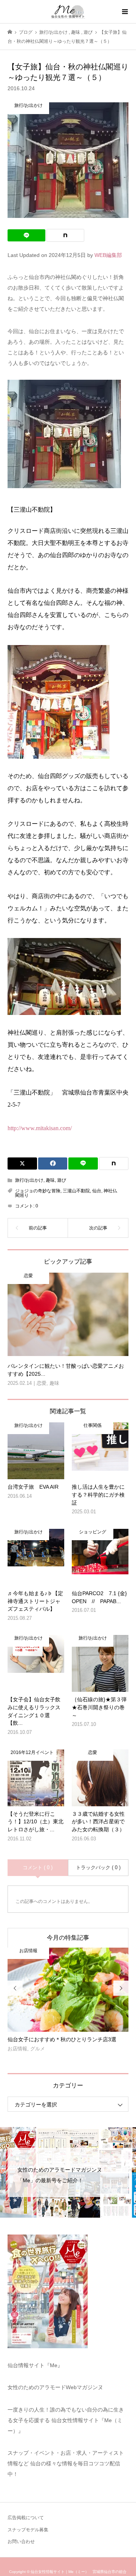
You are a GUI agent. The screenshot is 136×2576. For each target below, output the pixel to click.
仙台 (97, 1191)
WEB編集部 (108, 255)
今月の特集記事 (68, 1938)
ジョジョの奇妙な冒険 (38, 1191)
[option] (68, 2003)
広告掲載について (26, 2518)
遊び (62, 1180)
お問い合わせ (21, 2542)
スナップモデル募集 (28, 2530)
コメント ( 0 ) (38, 1867)
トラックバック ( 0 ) (98, 1867)
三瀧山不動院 (76, 1191)
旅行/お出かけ (29, 1180)
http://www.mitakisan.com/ (40, 1128)
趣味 (50, 1180)
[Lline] (26, 235)
